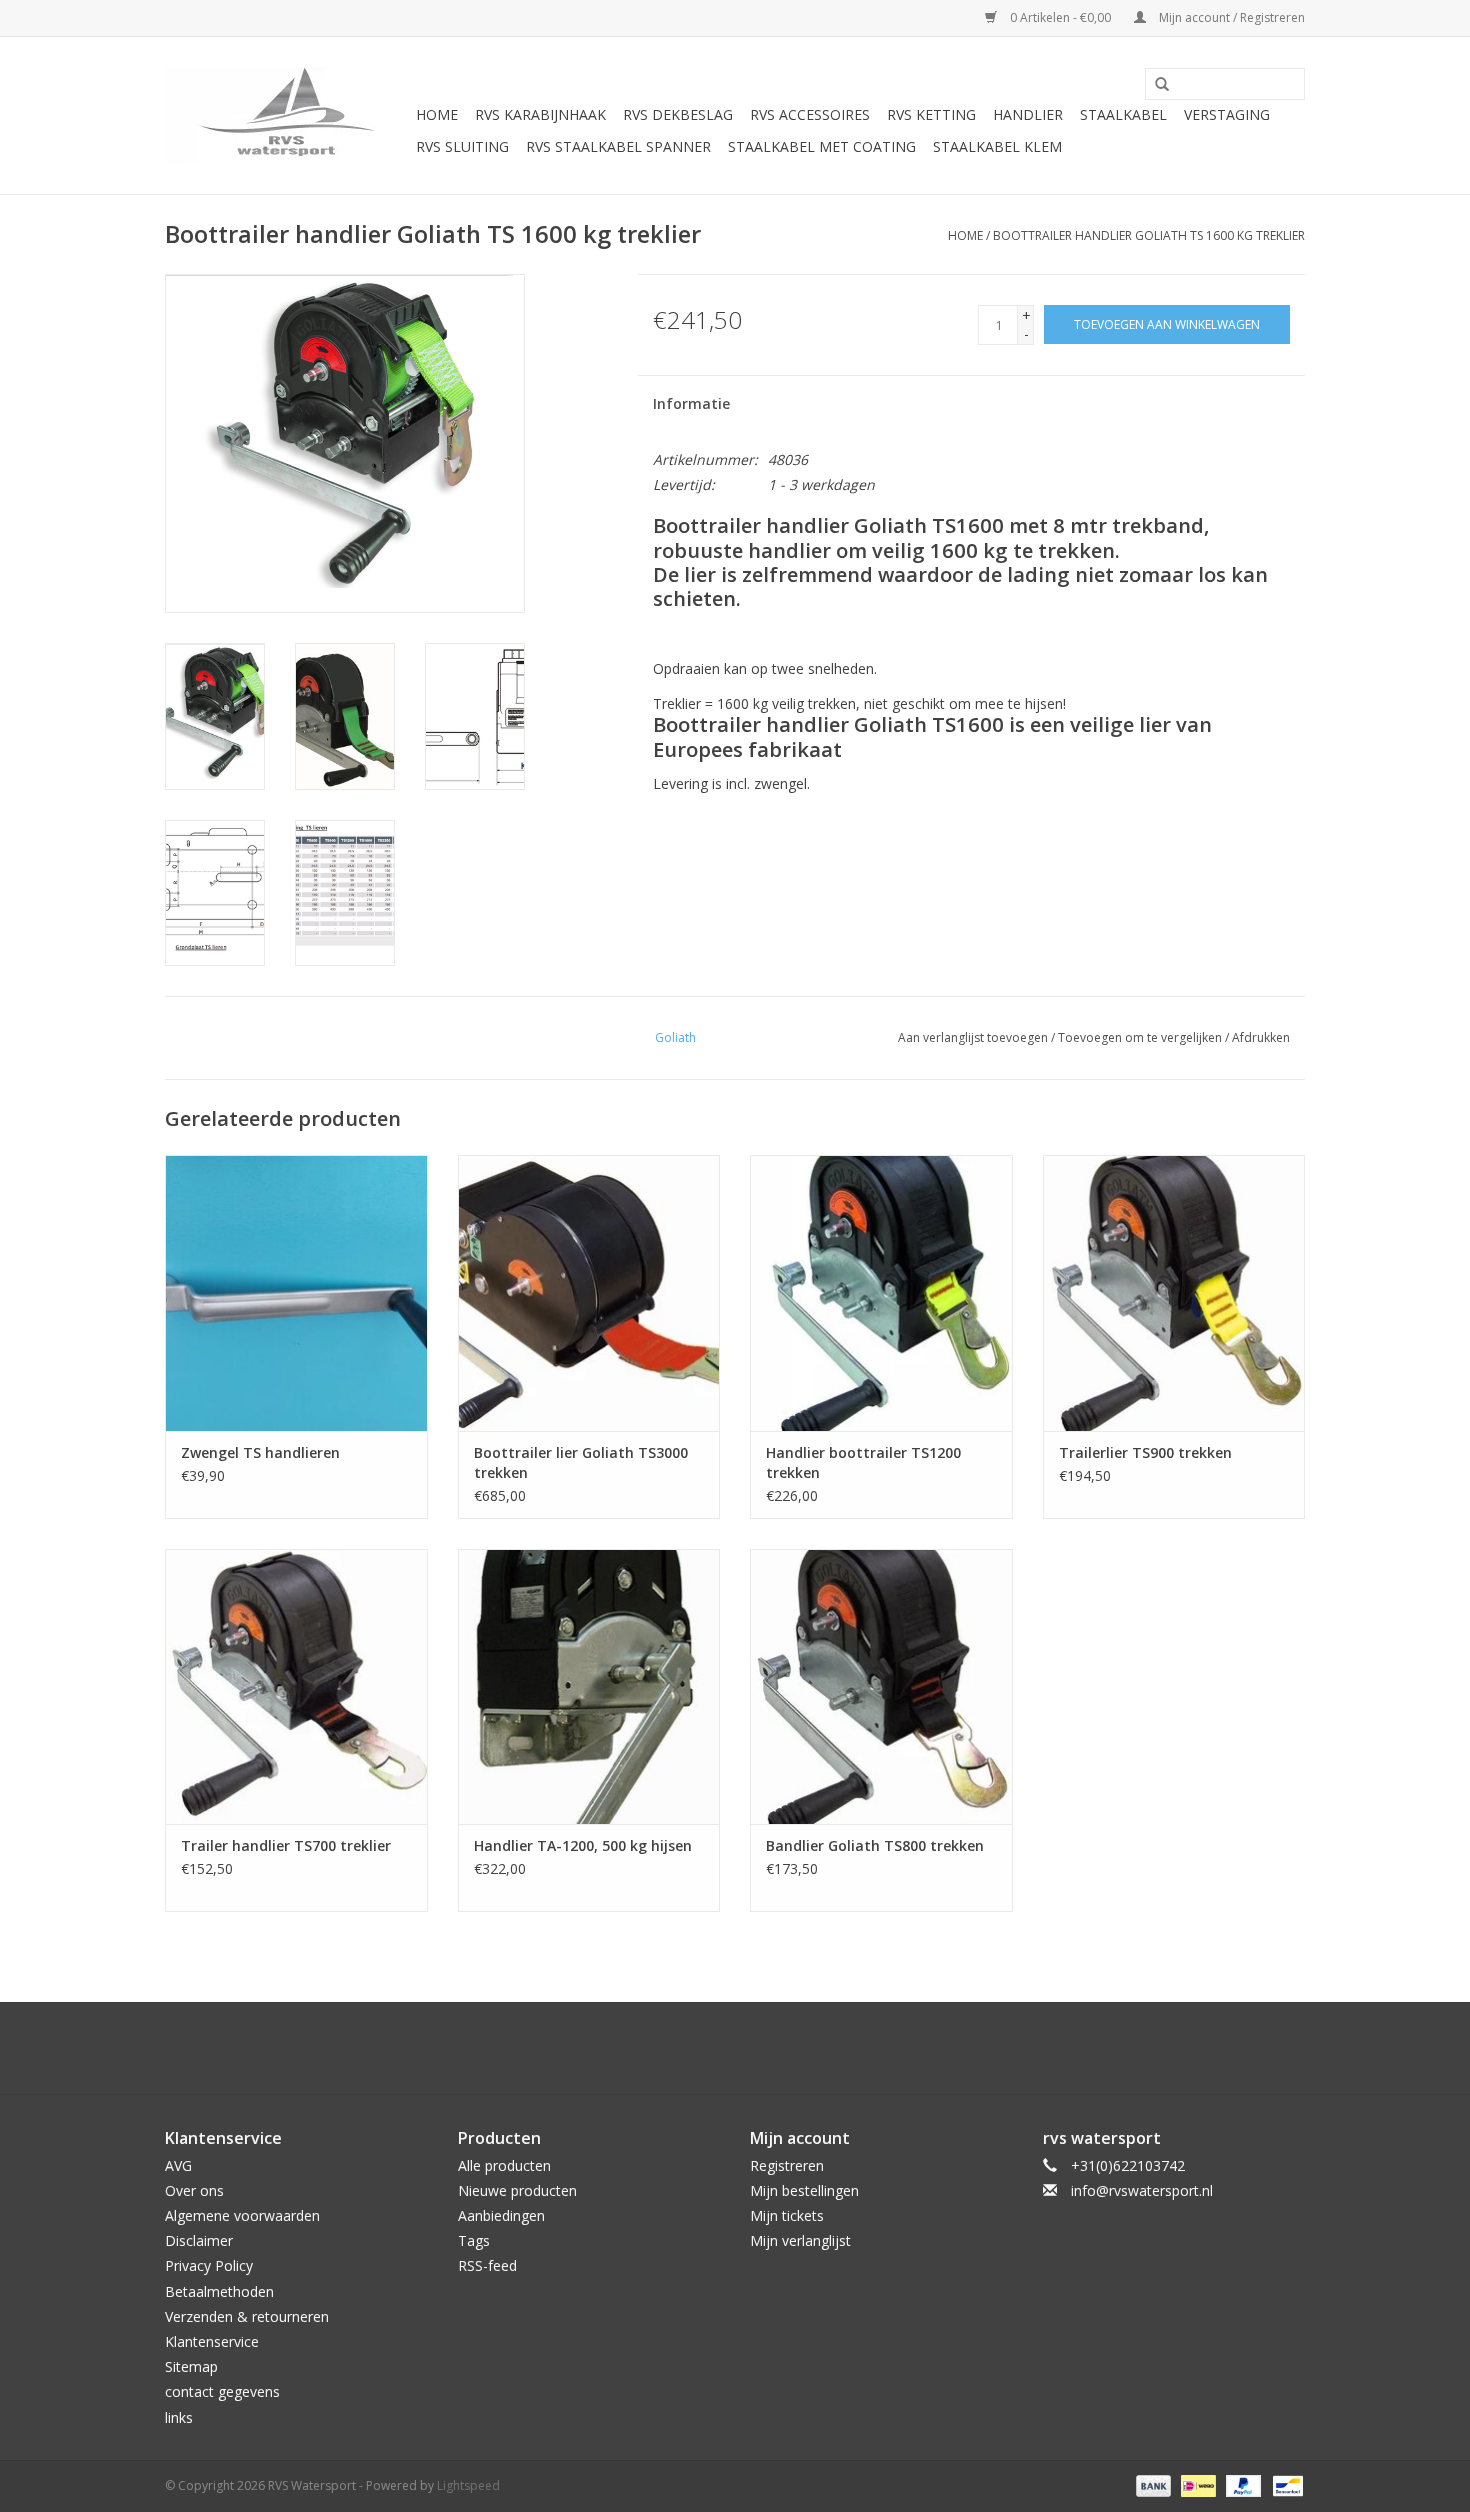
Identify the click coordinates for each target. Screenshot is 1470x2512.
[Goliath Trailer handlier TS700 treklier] (296, 1686)
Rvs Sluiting (462, 146)
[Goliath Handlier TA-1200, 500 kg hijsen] (589, 1686)
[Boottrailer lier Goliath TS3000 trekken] (589, 1292)
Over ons (194, 2190)
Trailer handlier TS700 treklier (286, 1845)
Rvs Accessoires (810, 114)
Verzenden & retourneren (247, 2316)
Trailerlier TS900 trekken (1145, 1452)
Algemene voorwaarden (242, 2215)
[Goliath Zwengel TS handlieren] (296, 1292)
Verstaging (1227, 114)
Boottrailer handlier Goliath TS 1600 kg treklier (1149, 235)
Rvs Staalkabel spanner (618, 146)
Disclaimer (199, 2240)
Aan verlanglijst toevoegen (973, 1037)
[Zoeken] (1155, 85)
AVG (178, 2165)
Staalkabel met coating (822, 146)
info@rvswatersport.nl (1142, 2190)
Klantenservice (212, 2341)
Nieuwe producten (517, 2190)
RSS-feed (487, 2265)
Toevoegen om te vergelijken (1141, 1037)
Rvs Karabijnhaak (540, 114)
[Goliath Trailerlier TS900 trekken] (1174, 1292)
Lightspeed (468, 2485)
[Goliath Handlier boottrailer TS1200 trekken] (881, 1292)
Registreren (787, 2165)
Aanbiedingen (501, 2215)
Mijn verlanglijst (800, 2240)
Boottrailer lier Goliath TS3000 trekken (581, 1462)
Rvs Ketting (931, 114)
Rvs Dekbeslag (678, 114)
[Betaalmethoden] (1151, 2484)
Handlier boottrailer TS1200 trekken (863, 1462)
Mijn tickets (787, 2215)
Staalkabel (1123, 114)
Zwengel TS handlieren (260, 1452)
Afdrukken (1261, 1037)
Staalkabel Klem (997, 146)
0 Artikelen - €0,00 (1060, 17)
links (179, 2417)
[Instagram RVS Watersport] (843, 2048)
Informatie (691, 403)
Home (437, 114)
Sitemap (191, 2366)
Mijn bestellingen (804, 2190)
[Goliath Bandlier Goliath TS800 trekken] (881, 1686)
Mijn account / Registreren (1230, 17)
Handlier (1028, 114)
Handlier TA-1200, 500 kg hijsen (583, 1845)
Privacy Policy (209, 2265)
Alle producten (504, 2165)
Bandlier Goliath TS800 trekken (875, 1845)
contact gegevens (222, 2391)
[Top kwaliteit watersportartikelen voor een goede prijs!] (287, 115)
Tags (474, 2240)
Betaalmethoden (219, 2291)
